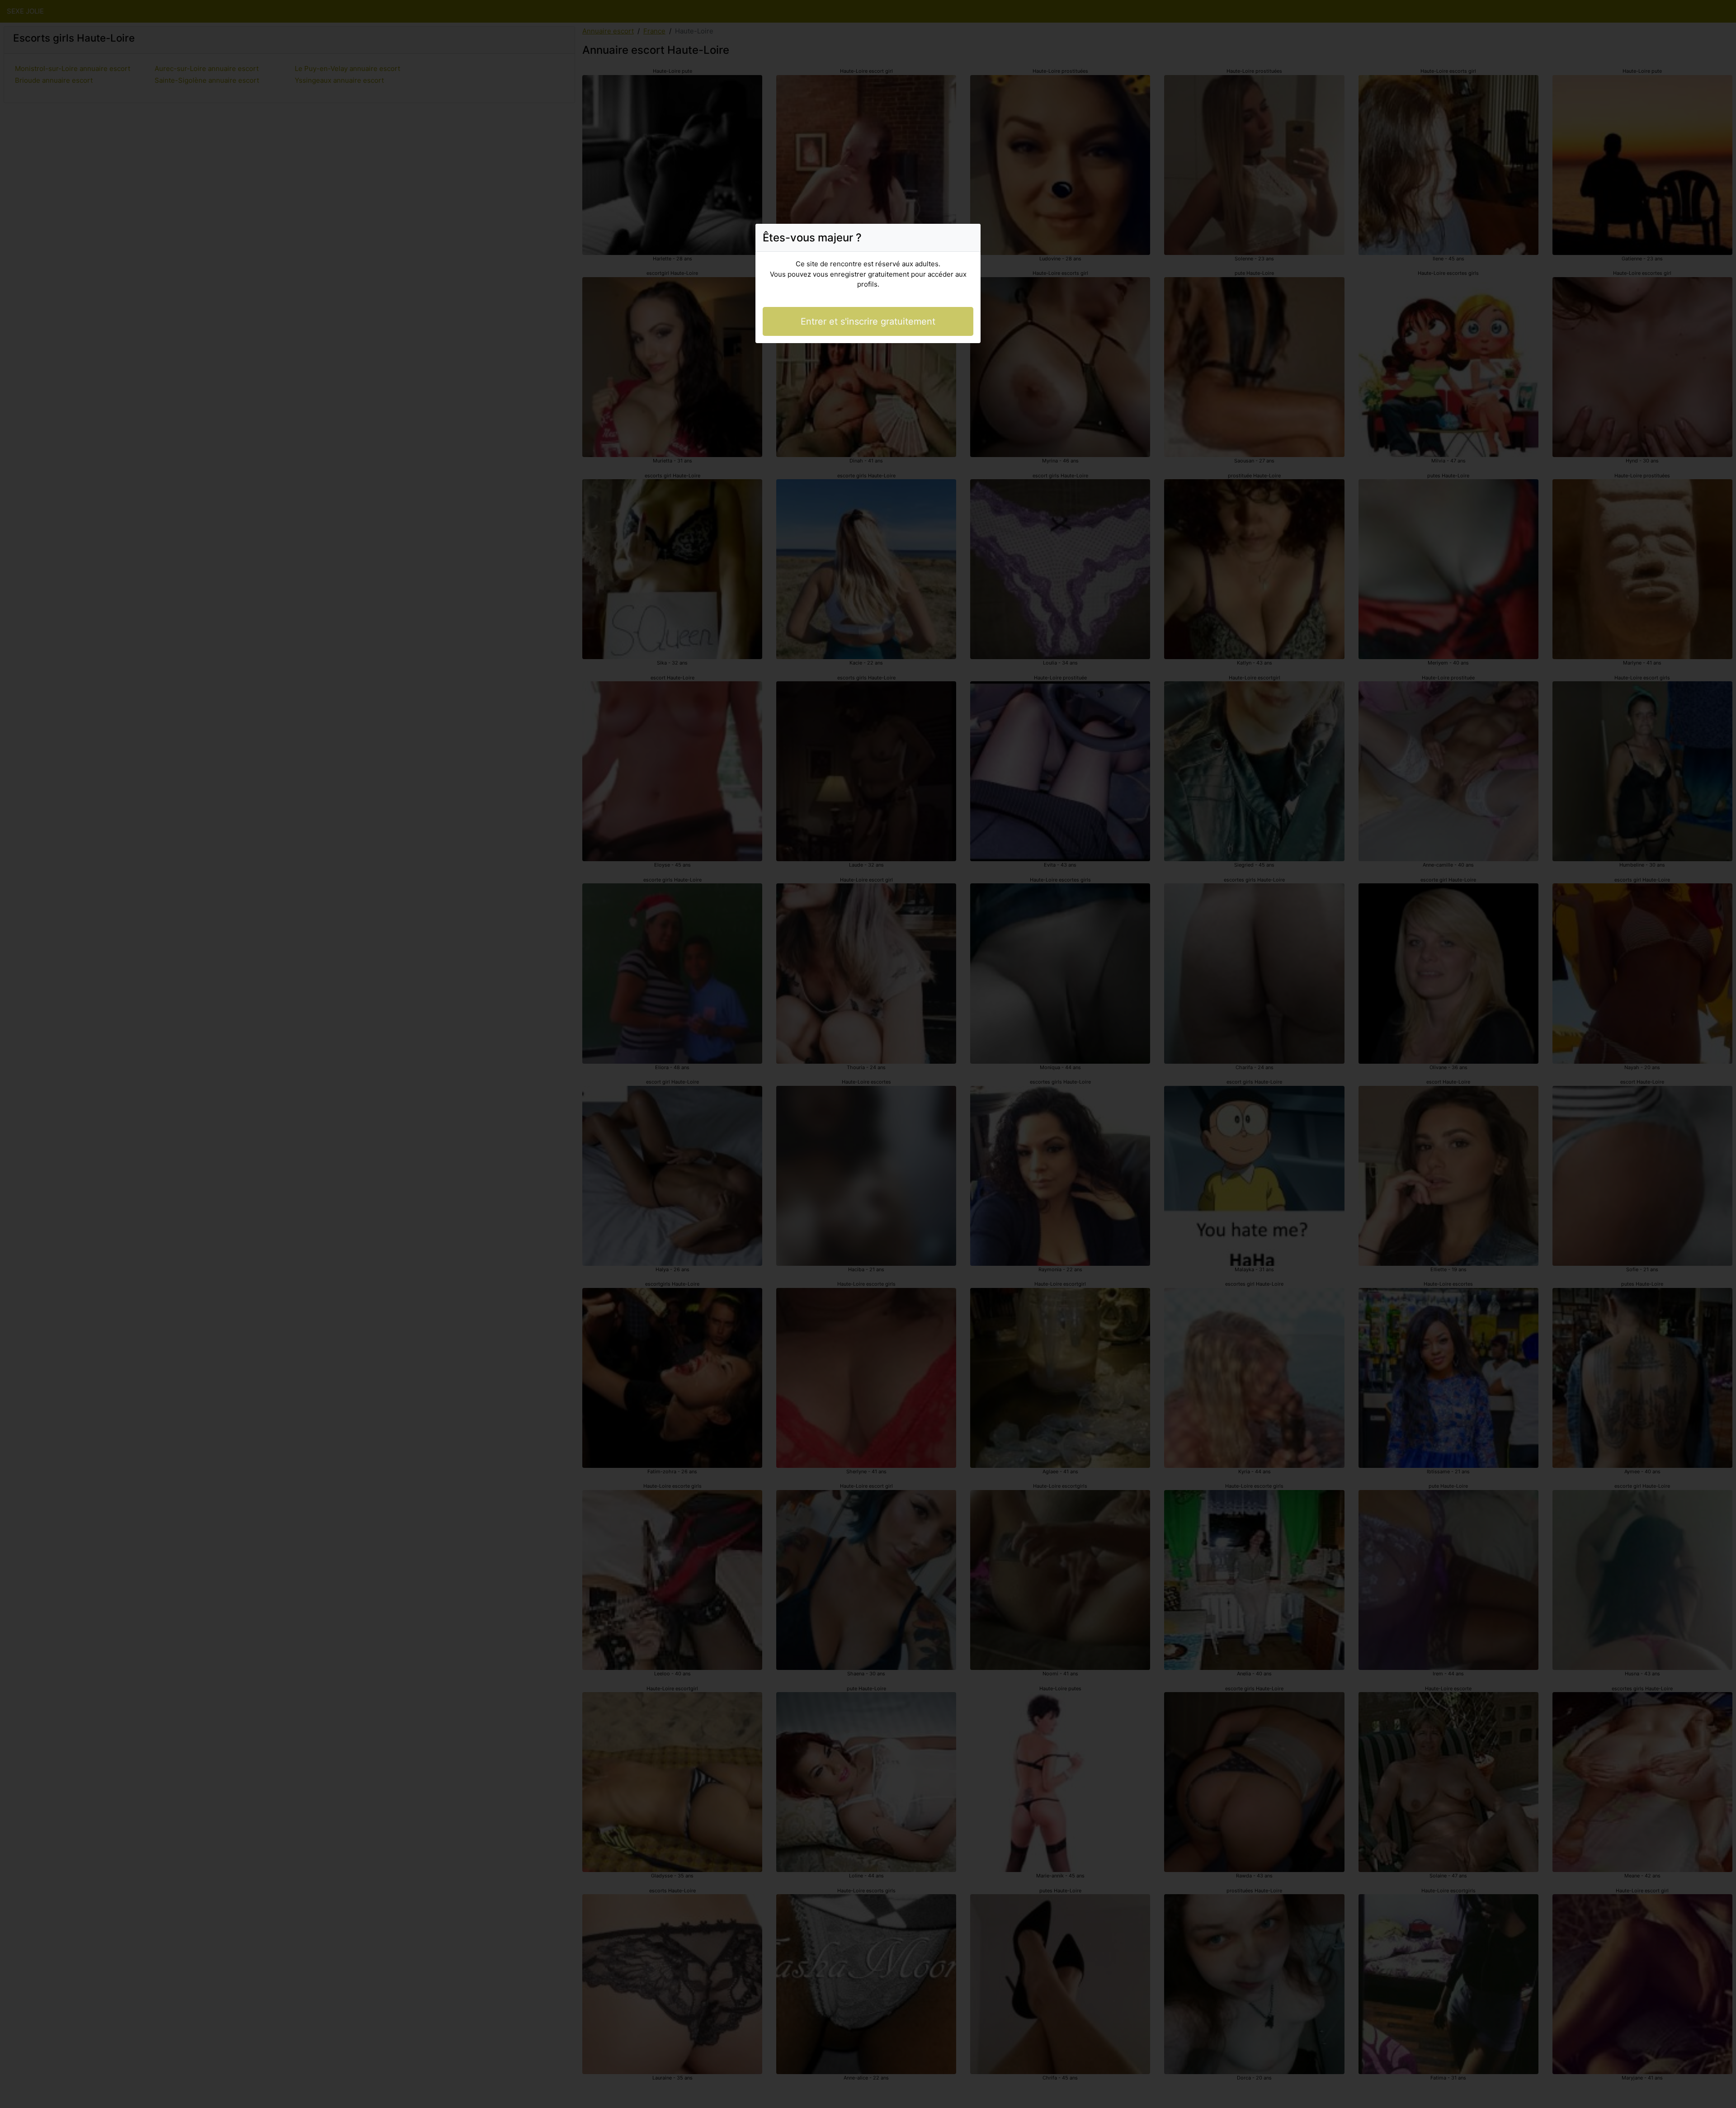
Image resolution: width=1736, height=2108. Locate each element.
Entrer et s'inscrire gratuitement (868, 321)
